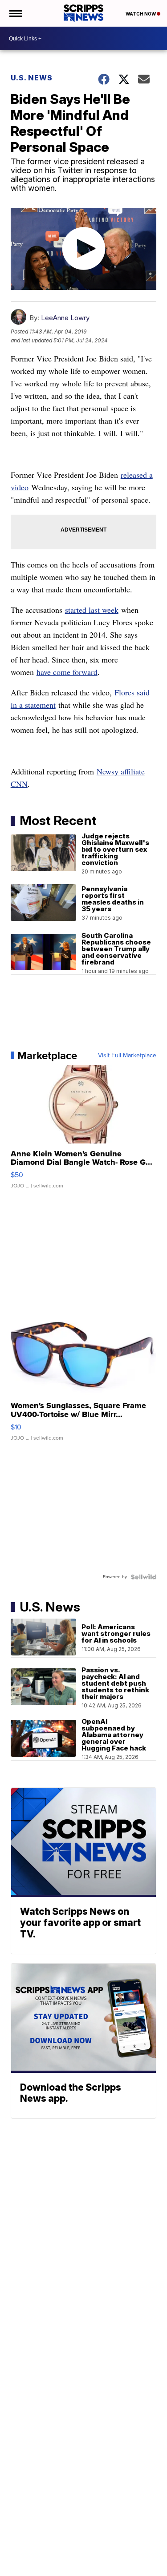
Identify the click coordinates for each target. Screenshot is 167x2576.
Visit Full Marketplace (127, 1056)
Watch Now (141, 14)
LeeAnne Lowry (65, 318)
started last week (92, 610)
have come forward (67, 672)
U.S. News (32, 78)
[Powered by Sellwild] (143, 1577)
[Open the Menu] (15, 13)
